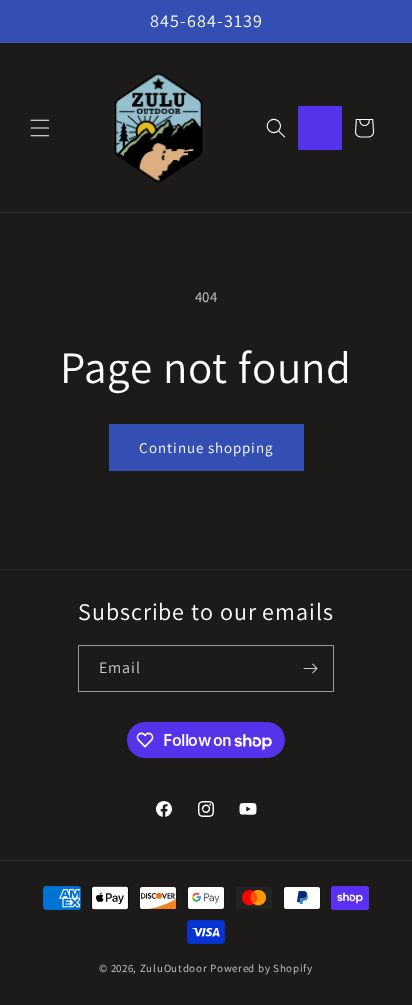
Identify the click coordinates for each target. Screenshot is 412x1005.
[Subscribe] (311, 668)
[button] (40, 128)
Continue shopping (206, 447)
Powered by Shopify (261, 968)
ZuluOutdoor (174, 968)
